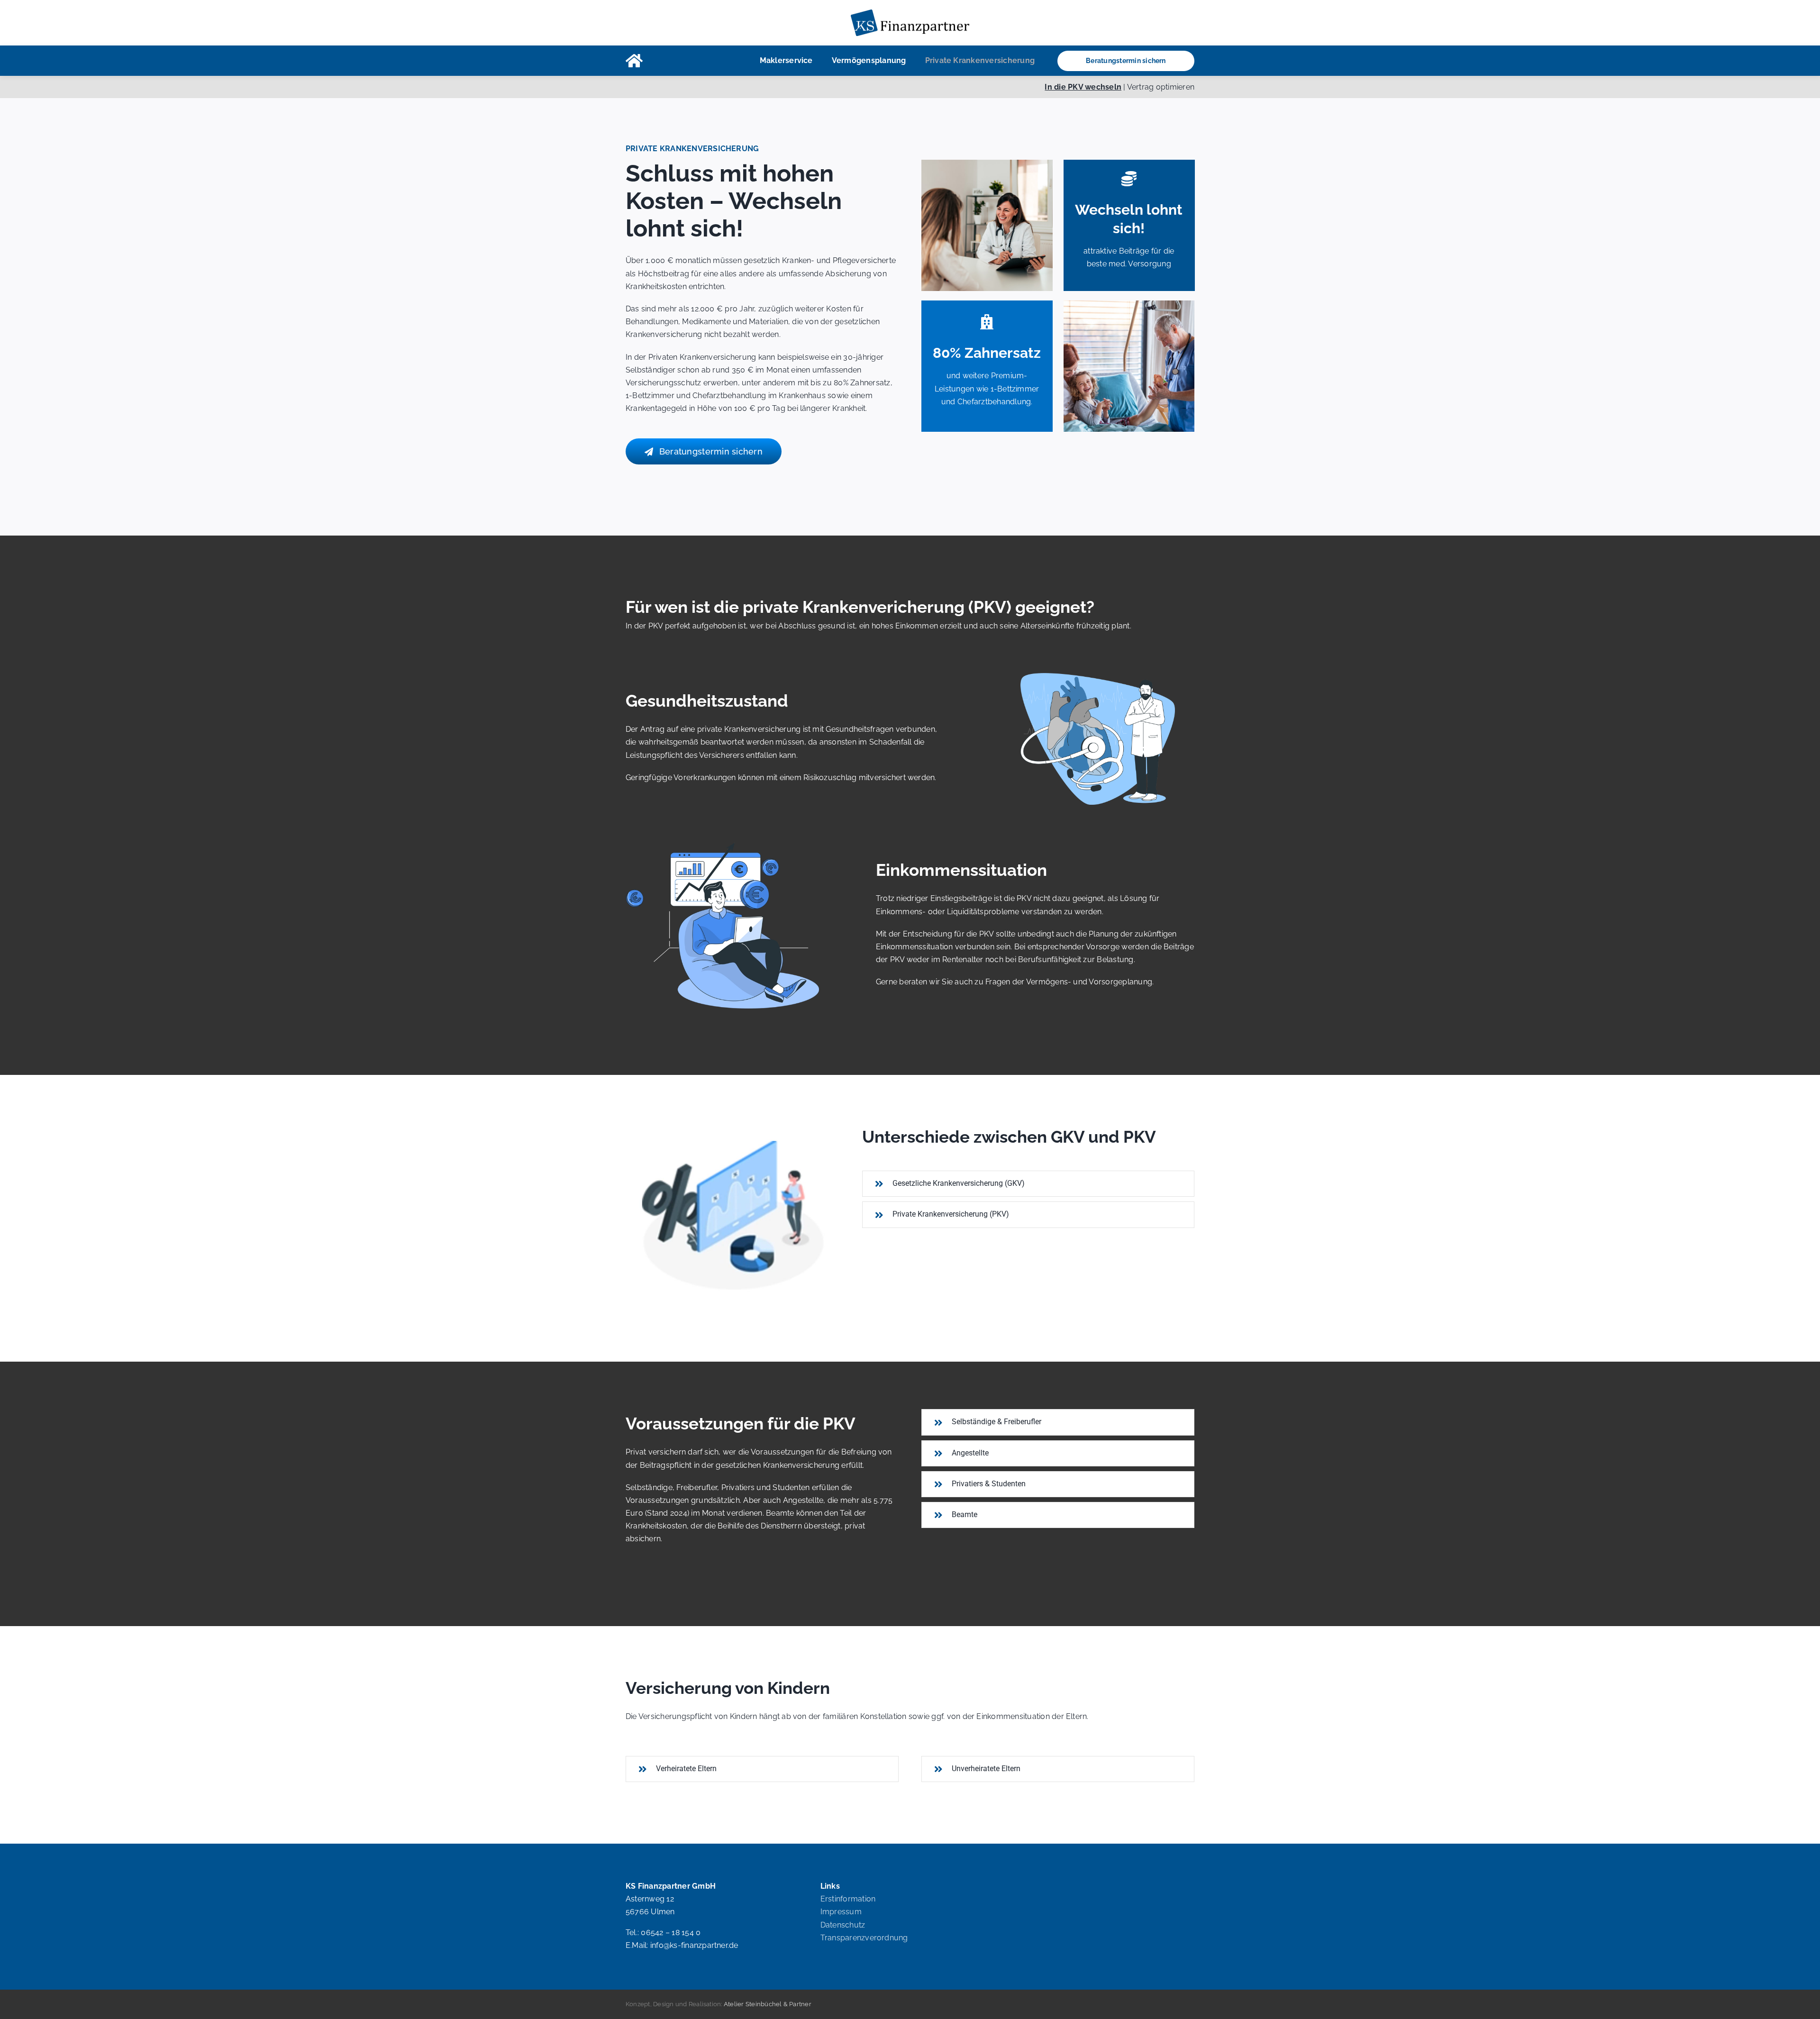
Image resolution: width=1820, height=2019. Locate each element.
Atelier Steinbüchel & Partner (768, 2004)
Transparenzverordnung (864, 1938)
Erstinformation (848, 1899)
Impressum (841, 1912)
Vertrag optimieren (1161, 87)
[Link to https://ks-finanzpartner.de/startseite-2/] (634, 61)
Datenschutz (843, 1925)
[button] (1028, 1184)
